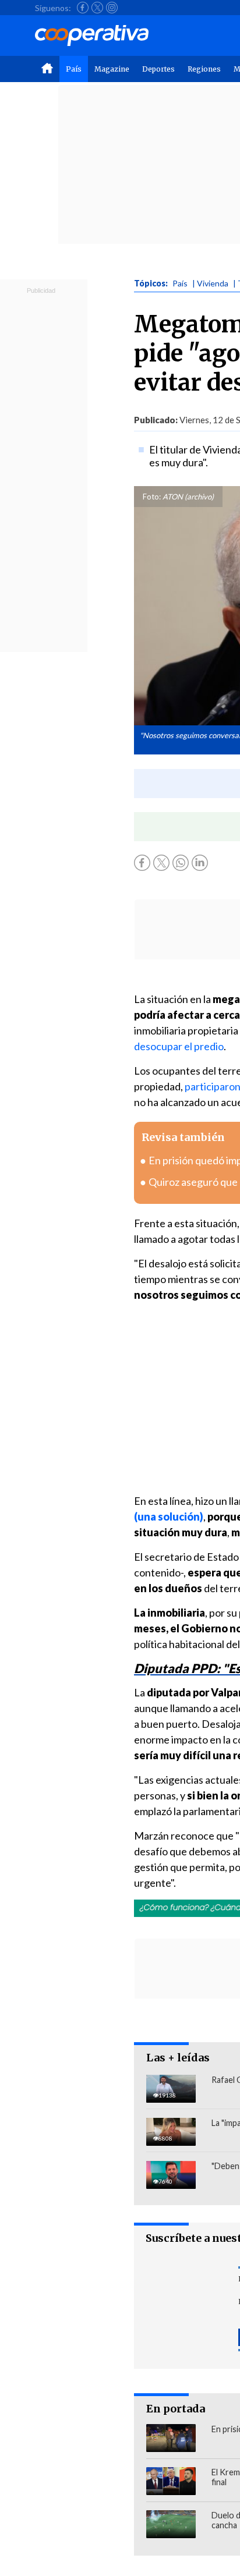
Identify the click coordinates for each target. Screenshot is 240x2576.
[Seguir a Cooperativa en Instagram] (112, 8)
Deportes (158, 69)
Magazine (112, 69)
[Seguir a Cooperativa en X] (97, 8)
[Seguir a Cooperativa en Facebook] (83, 8)
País (74, 69)
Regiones (204, 69)
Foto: (152, 497)
